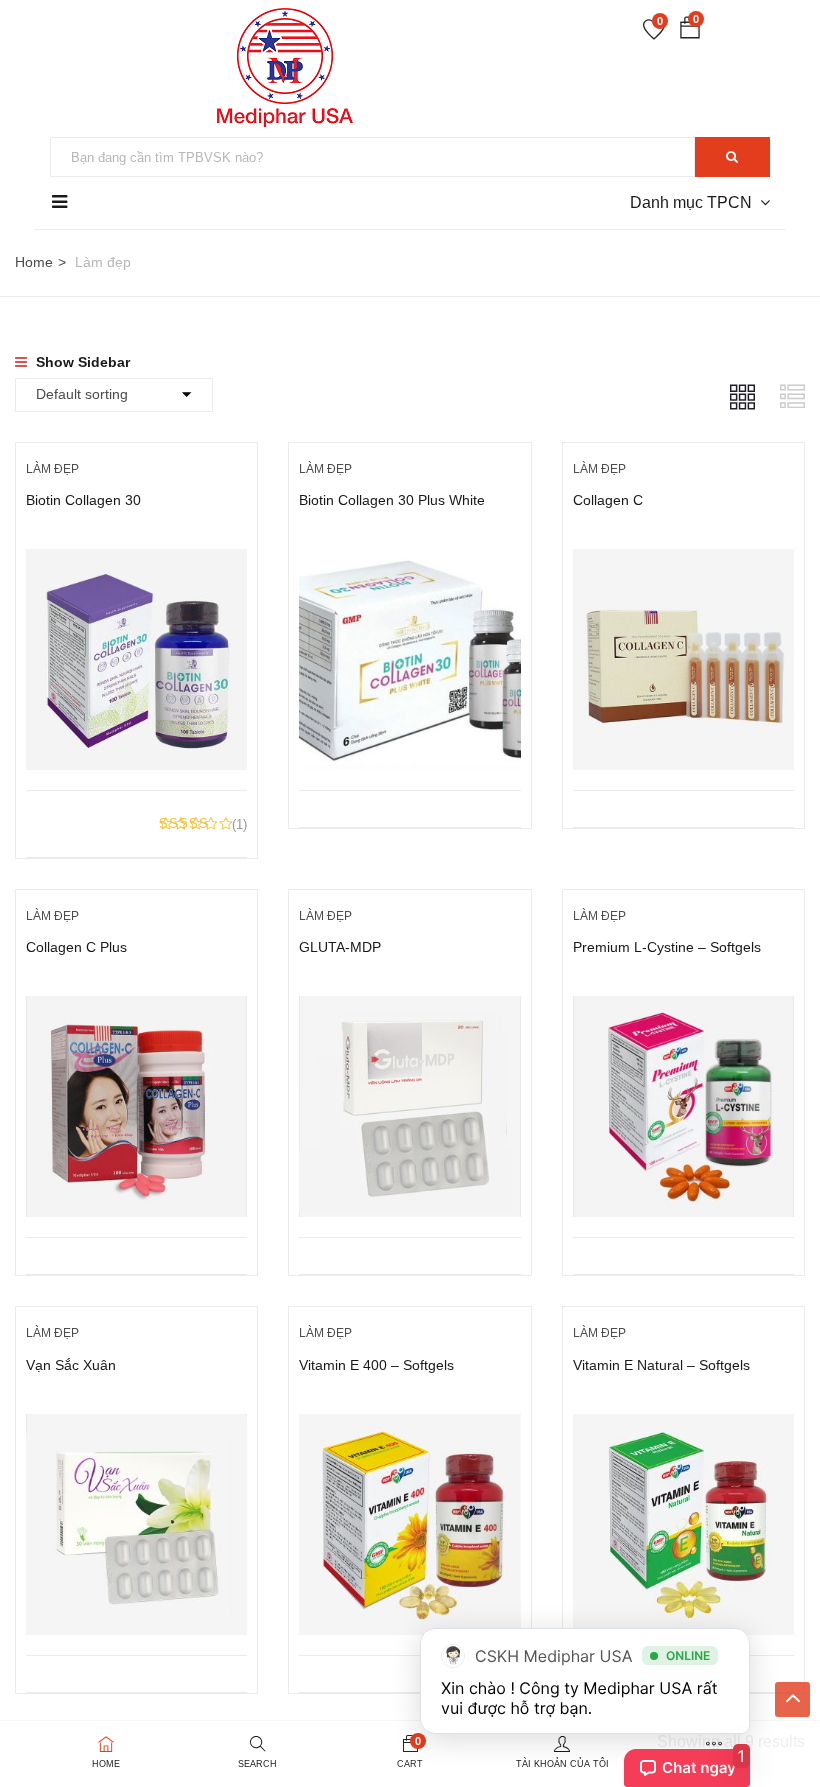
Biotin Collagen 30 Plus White (392, 500)
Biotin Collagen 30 (83, 500)
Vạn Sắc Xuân (71, 1365)
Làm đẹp (52, 469)
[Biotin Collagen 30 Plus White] (409, 563)
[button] (690, 31)
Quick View (136, 739)
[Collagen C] (683, 563)
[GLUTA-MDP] (409, 1010)
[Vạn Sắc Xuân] (136, 1428)
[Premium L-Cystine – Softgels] (683, 1010)
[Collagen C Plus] (136, 1010)
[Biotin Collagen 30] (136, 563)
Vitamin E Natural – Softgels (661, 1365)
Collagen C (608, 500)
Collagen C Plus (76, 947)
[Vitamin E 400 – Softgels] (409, 1428)
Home (34, 262)
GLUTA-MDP (340, 947)
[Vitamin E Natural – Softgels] (683, 1428)
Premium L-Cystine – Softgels (667, 947)
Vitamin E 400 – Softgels (376, 1365)
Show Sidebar (81, 362)
